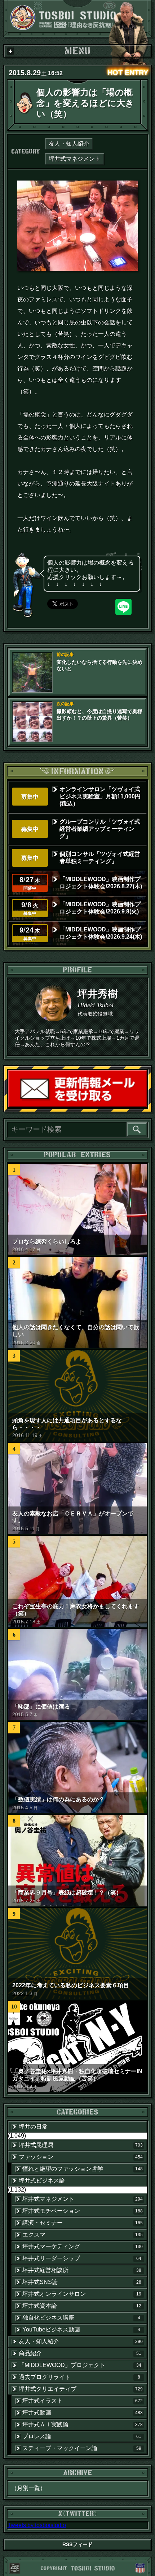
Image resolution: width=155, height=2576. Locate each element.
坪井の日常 (33, 2127)
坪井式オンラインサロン (82, 2294)
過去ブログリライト (79, 2377)
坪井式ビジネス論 (42, 2181)
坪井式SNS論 (82, 2282)
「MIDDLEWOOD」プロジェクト (80, 2365)
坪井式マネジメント (75, 159)
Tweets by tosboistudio (37, 2525)
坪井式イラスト (83, 2401)
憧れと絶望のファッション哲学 (83, 2169)
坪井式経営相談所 (82, 2270)
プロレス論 (82, 2436)
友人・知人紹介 (69, 144)
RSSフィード (77, 2544)
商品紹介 (80, 2353)
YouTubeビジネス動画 (81, 2329)
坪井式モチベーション (83, 2211)
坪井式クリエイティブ (81, 2389)
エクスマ (83, 2235)
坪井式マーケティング (83, 2246)
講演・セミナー (83, 2223)
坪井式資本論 (82, 2306)
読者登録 (146, 1107)
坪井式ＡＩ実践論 (83, 2424)
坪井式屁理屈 (81, 2145)
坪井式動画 (83, 2413)
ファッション (81, 2157)
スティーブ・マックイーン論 (82, 2448)
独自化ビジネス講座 (81, 2318)
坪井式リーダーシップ (82, 2258)
